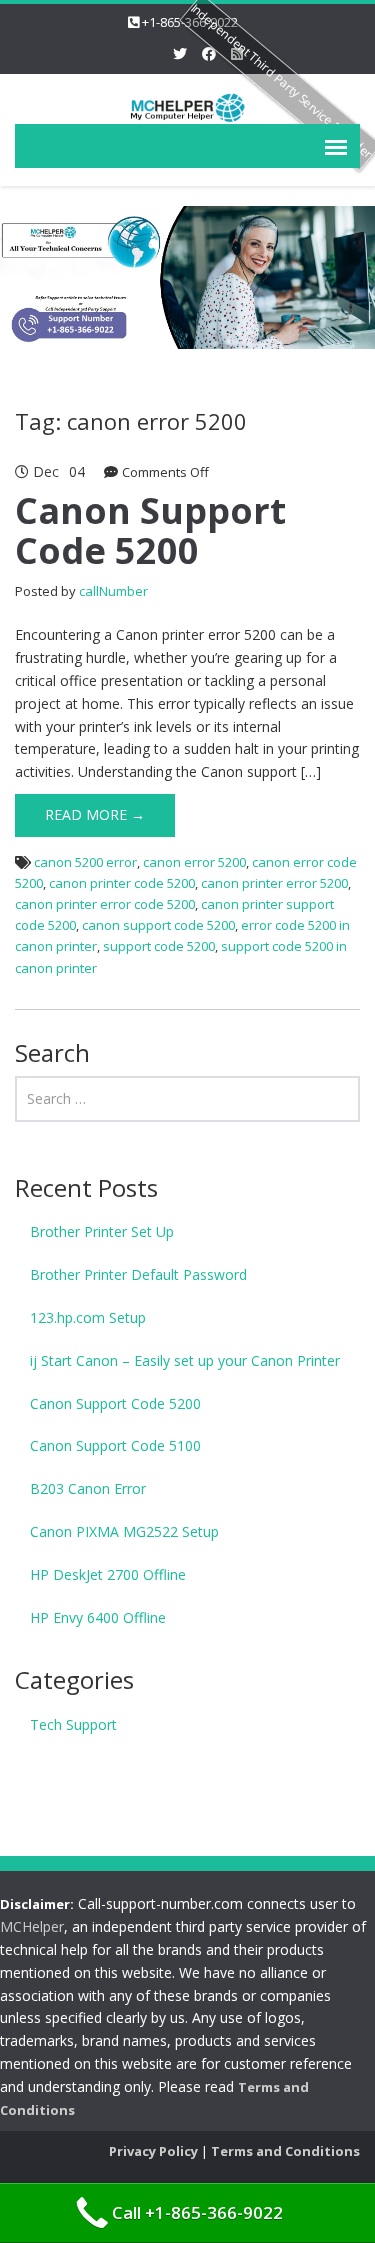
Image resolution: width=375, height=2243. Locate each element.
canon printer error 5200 (274, 883)
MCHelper (32, 1926)
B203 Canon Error (88, 1488)
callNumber (113, 591)
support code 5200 (159, 946)
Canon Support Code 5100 (115, 1445)
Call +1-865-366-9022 (197, 2212)
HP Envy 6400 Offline (98, 1617)
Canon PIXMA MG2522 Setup (124, 1531)
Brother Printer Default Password (138, 1274)
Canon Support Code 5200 (150, 530)
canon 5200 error (85, 862)
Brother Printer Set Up (102, 1231)
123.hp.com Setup (88, 1317)
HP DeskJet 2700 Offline (108, 1574)
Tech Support (73, 1724)
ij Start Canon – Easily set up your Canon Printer (185, 1360)
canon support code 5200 (158, 925)
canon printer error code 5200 (105, 904)
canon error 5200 (194, 862)
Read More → (95, 814)
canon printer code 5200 (122, 883)
